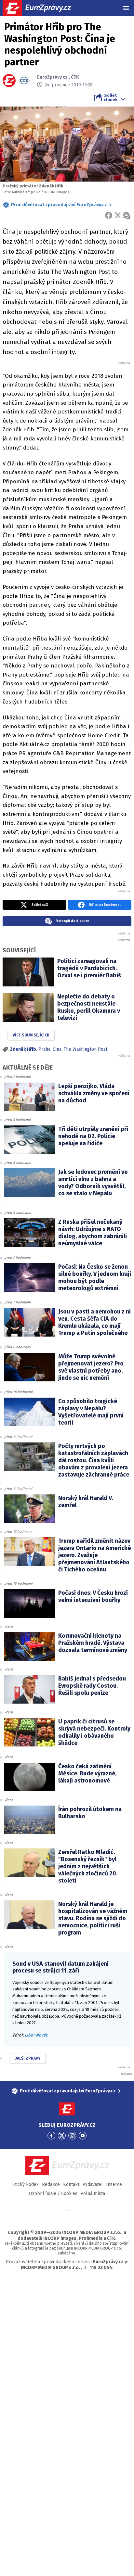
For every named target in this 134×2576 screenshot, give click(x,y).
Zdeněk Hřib (23, 1049)
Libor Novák (36, 2035)
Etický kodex (26, 2184)
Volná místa (93, 2194)
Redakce (51, 2184)
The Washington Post (86, 1049)
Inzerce (114, 2184)
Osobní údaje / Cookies (53, 2194)
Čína (57, 1049)
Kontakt (71, 2184)
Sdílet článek (111, 97)
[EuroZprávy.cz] (42, 8)
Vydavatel (93, 2184)
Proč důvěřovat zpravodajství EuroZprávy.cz (59, 205)
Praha (44, 1049)
